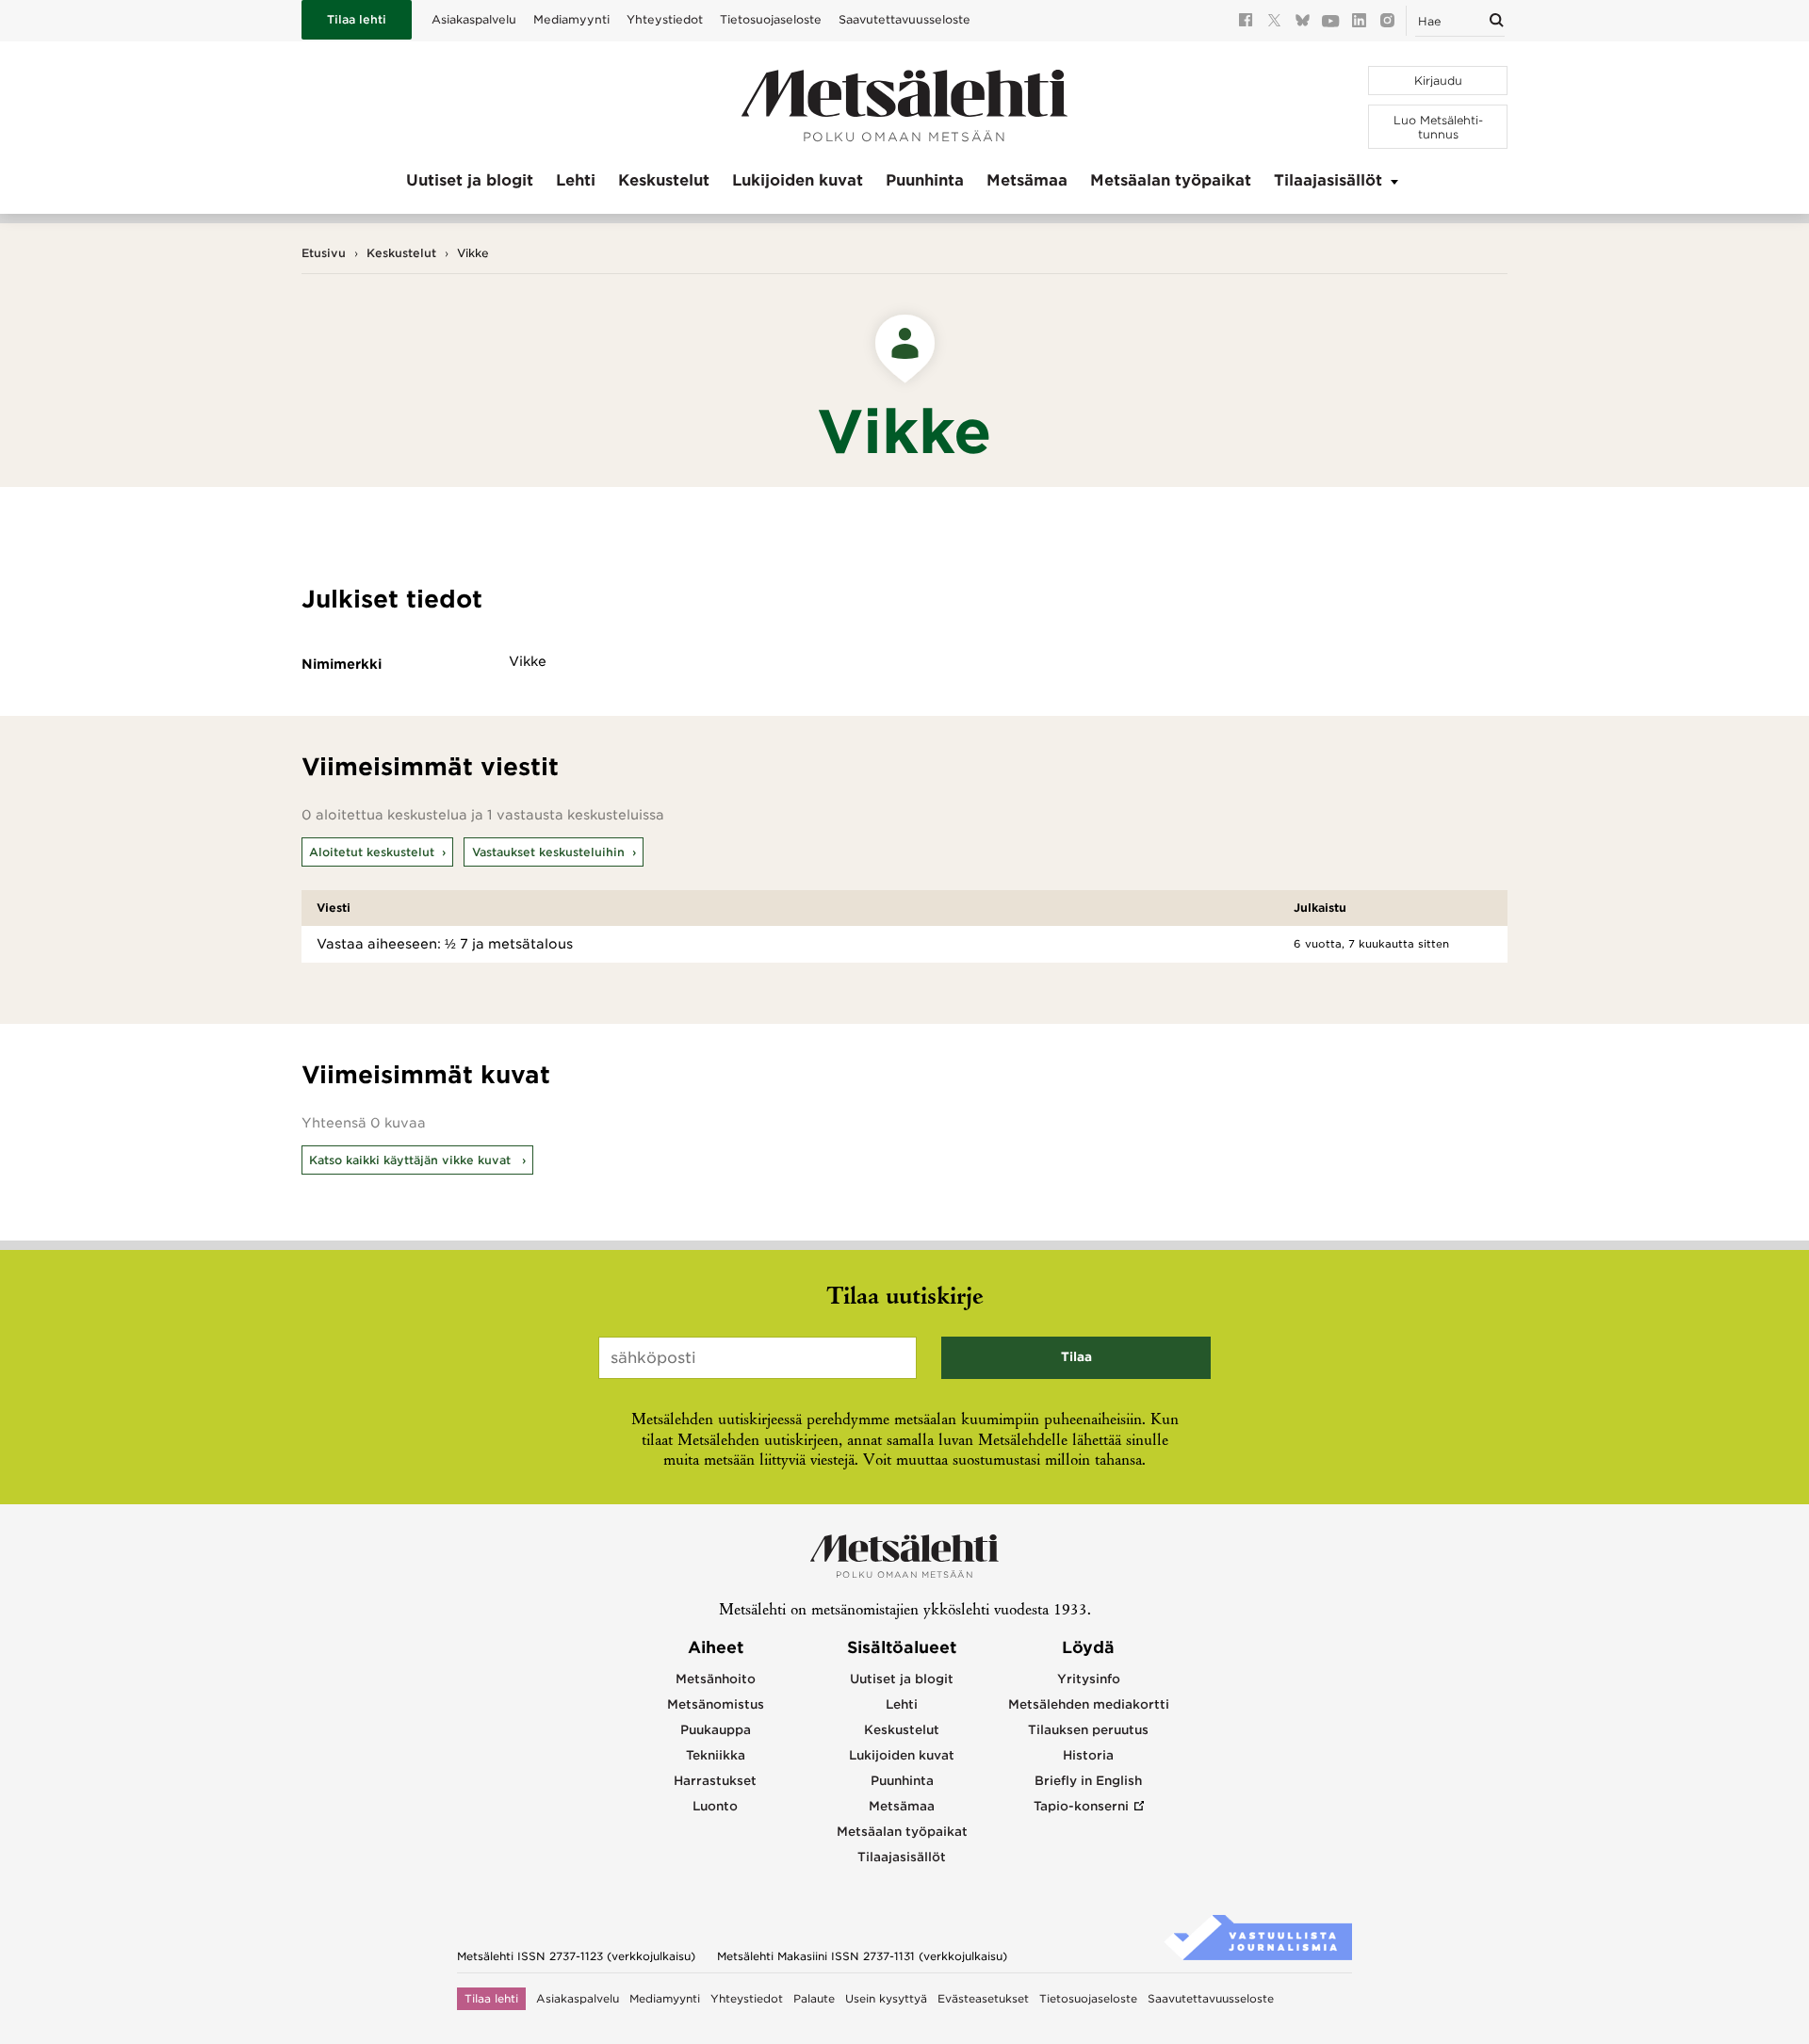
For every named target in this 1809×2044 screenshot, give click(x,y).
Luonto (715, 1806)
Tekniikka (716, 1755)
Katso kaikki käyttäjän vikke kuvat (412, 1160)
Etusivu (324, 253)
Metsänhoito (716, 1679)
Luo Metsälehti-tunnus (1438, 127)
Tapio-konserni (1081, 1806)
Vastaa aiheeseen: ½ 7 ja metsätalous (445, 944)
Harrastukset (715, 1781)
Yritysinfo (1089, 1679)
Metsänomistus (716, 1704)
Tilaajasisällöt (1328, 180)
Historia (1088, 1755)
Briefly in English (1088, 1781)
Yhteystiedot (665, 19)
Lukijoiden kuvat (798, 180)
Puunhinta (925, 180)
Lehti (576, 180)
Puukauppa (716, 1730)
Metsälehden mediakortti (1089, 1704)
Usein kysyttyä (886, 1999)
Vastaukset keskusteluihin (548, 852)
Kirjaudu (1438, 81)
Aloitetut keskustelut (372, 852)
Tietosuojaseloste (771, 19)
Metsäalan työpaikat (1171, 180)
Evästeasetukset (983, 1999)
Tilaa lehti (357, 19)
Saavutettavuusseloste (904, 19)
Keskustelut (664, 180)
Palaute (814, 1999)
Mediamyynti (571, 19)
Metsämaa (1027, 180)
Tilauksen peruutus (1088, 1730)
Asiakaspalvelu (474, 19)
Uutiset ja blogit (470, 180)
